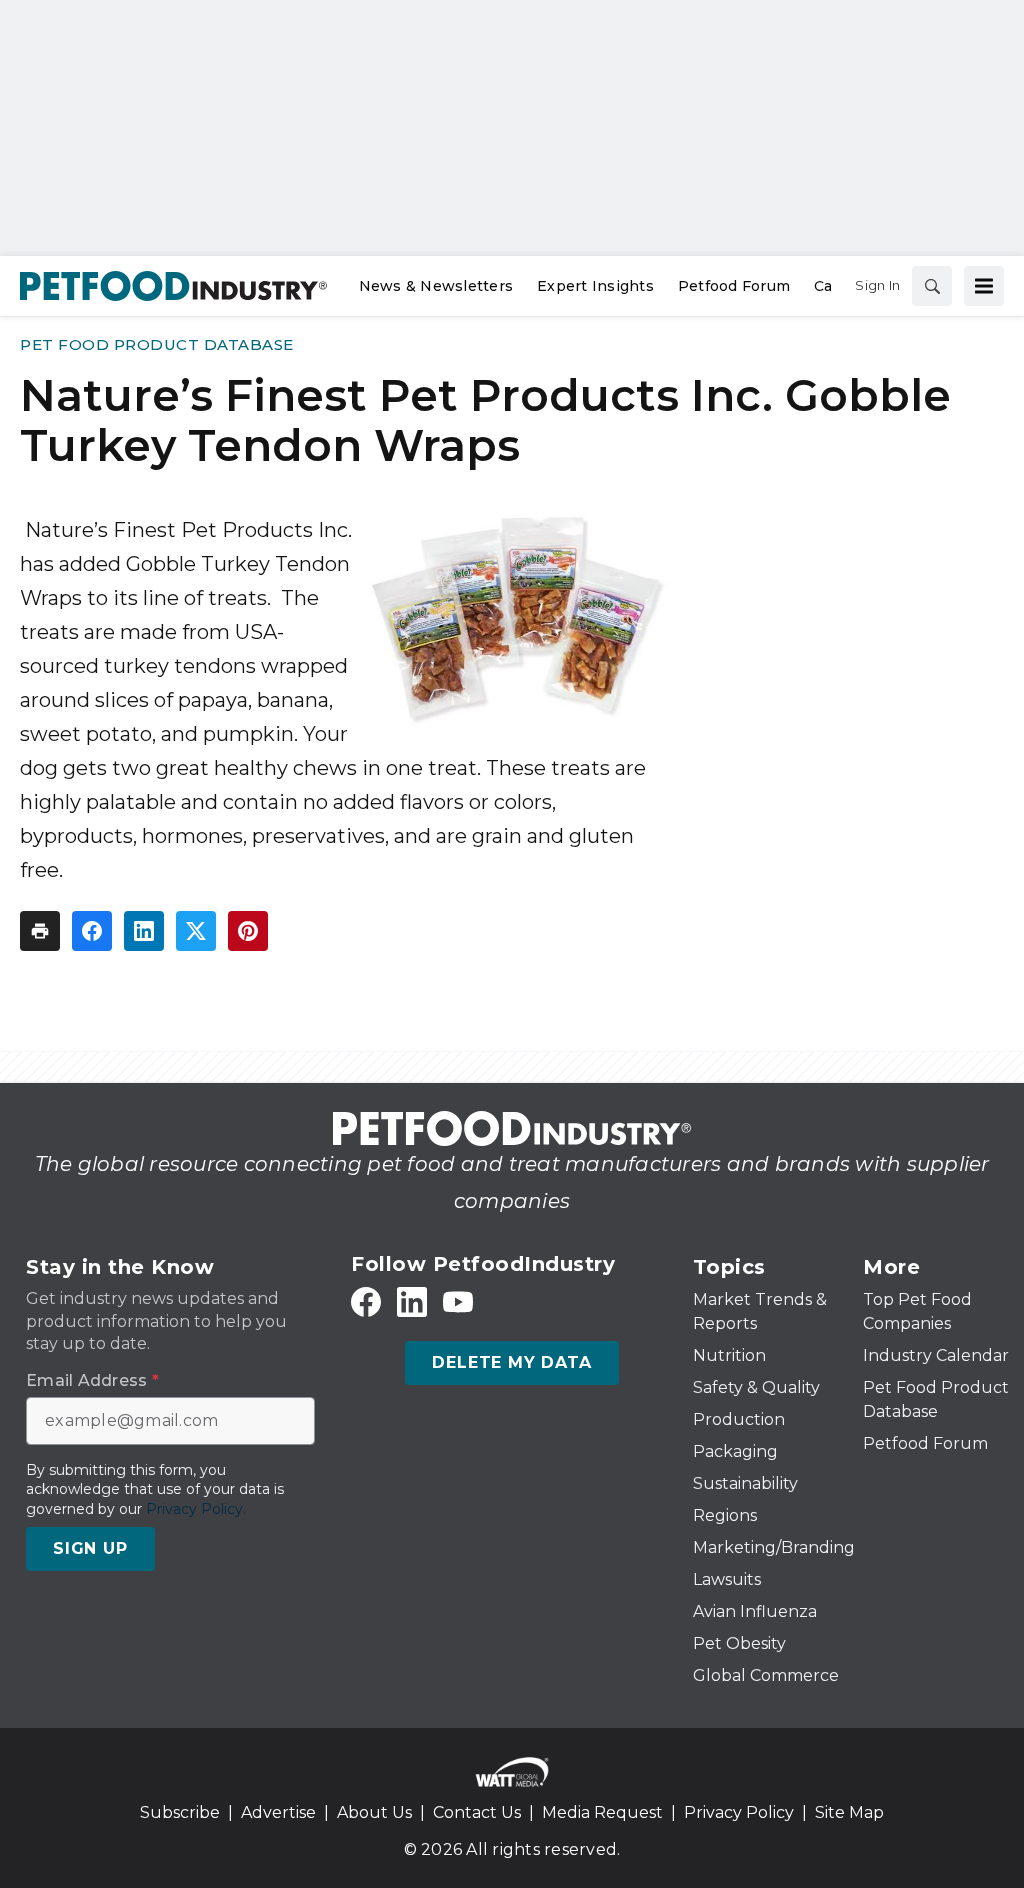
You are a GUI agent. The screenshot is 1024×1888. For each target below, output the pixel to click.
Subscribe (180, 1812)
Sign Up (90, 1548)
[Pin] (248, 931)
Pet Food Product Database (157, 344)
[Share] (92, 931)
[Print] (40, 931)
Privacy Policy (739, 1812)
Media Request (602, 1812)
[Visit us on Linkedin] (412, 1301)
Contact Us (477, 1812)
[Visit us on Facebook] (366, 1301)
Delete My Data (511, 1362)
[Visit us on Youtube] (458, 1301)
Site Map (849, 1812)
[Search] (932, 286)
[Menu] (984, 286)
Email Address (92, 1381)
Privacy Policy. (196, 1509)
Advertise (278, 1812)
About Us (374, 1812)
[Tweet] (196, 931)
